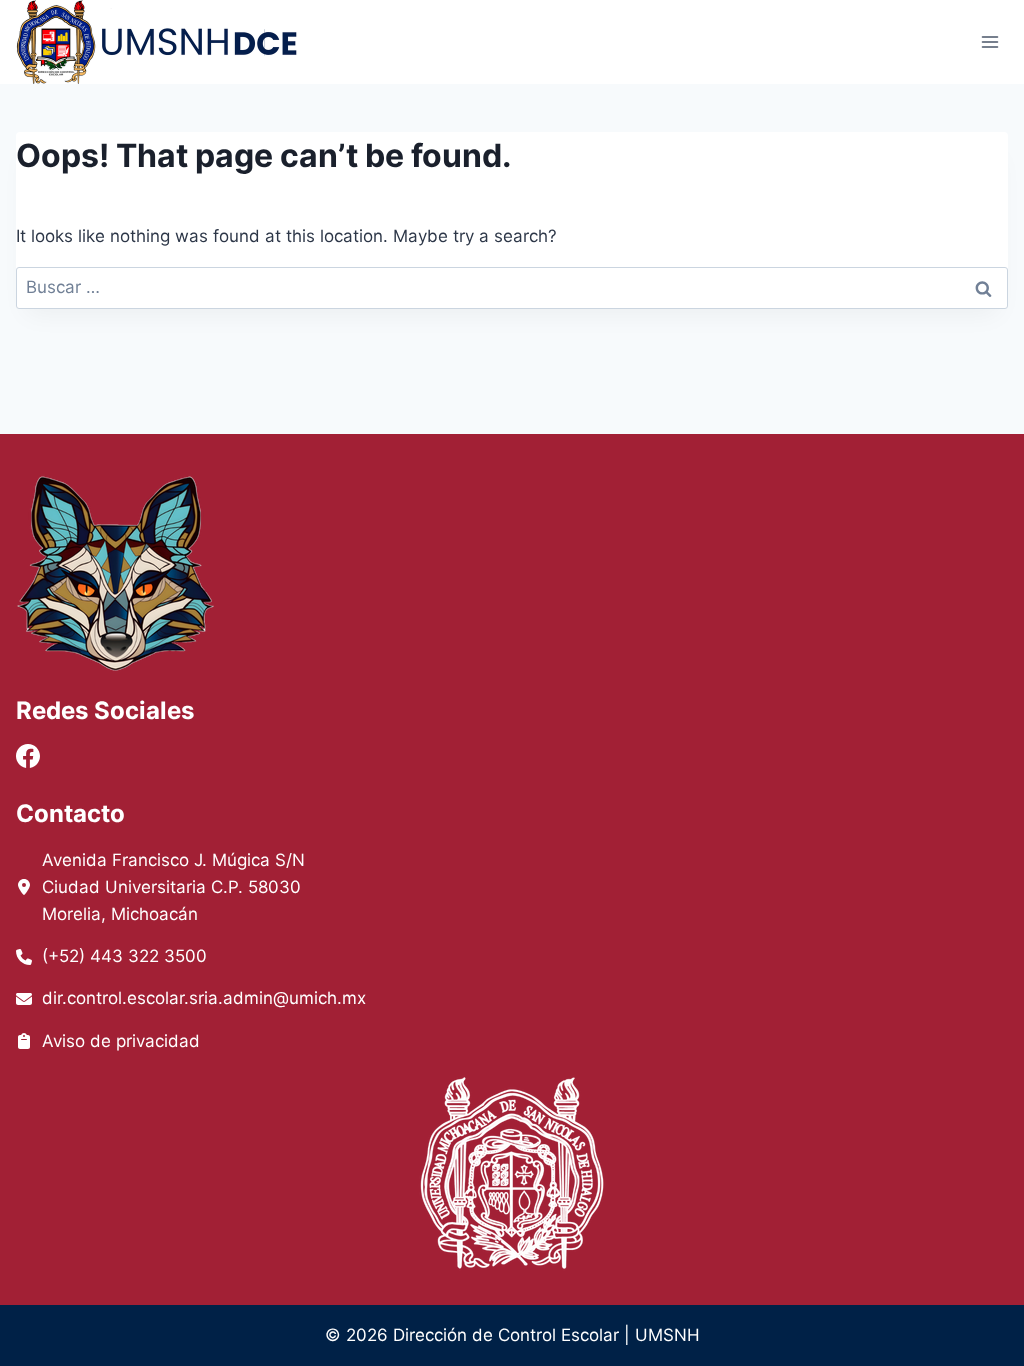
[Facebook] (28, 756)
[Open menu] (989, 41)
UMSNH (667, 1335)
